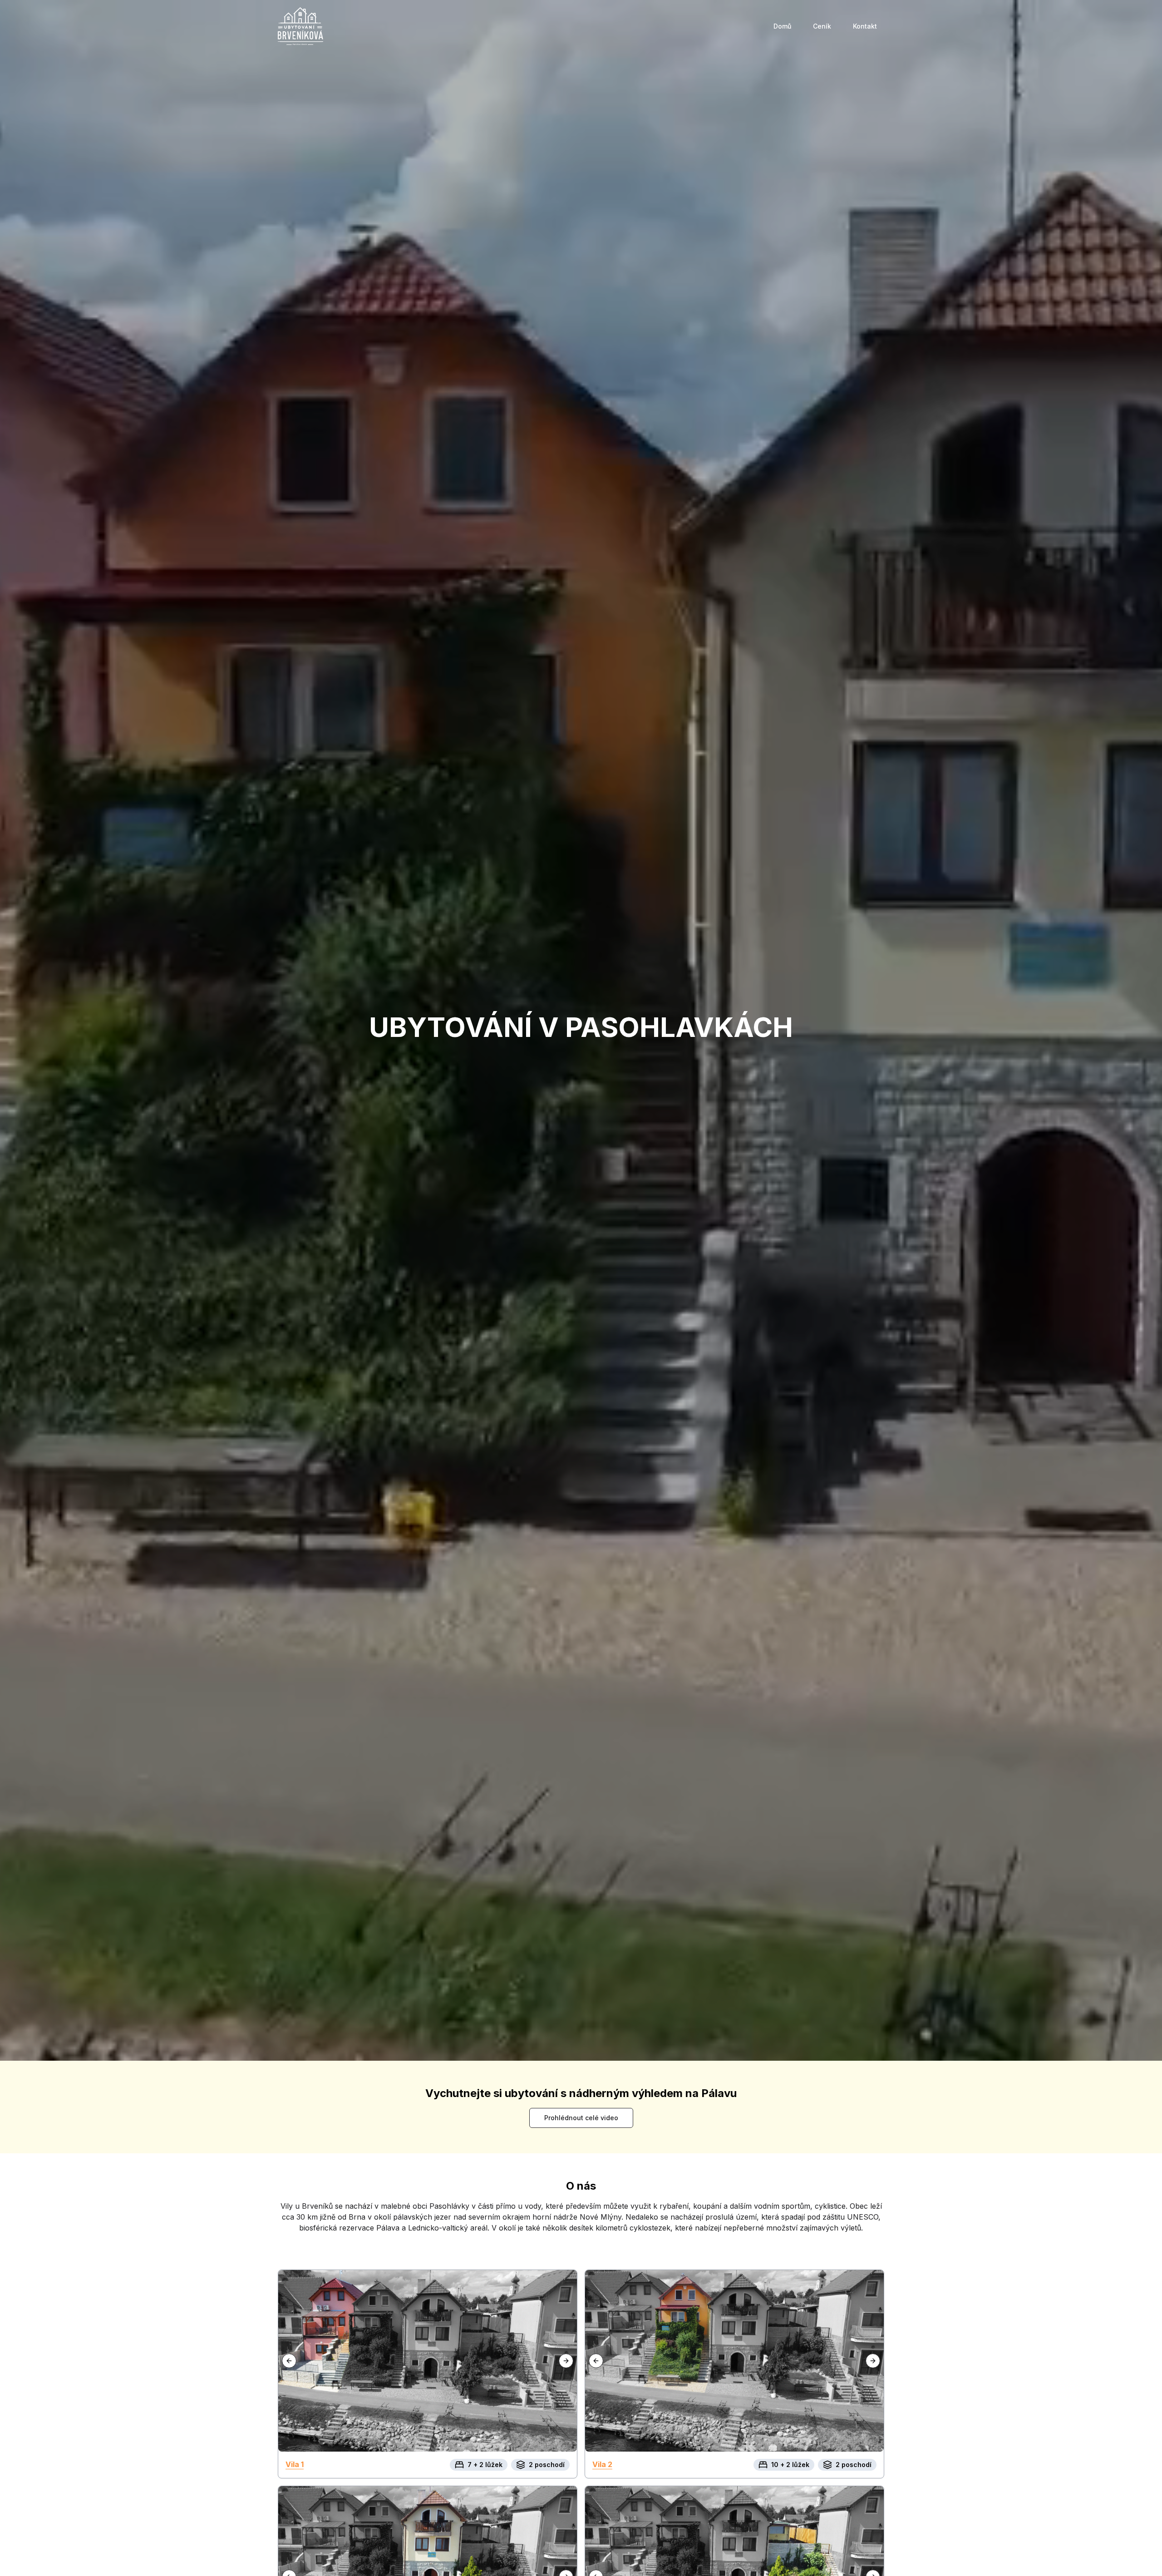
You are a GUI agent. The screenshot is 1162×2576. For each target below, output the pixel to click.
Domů (782, 26)
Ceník (822, 26)
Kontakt (865, 26)
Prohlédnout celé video (581, 2118)
